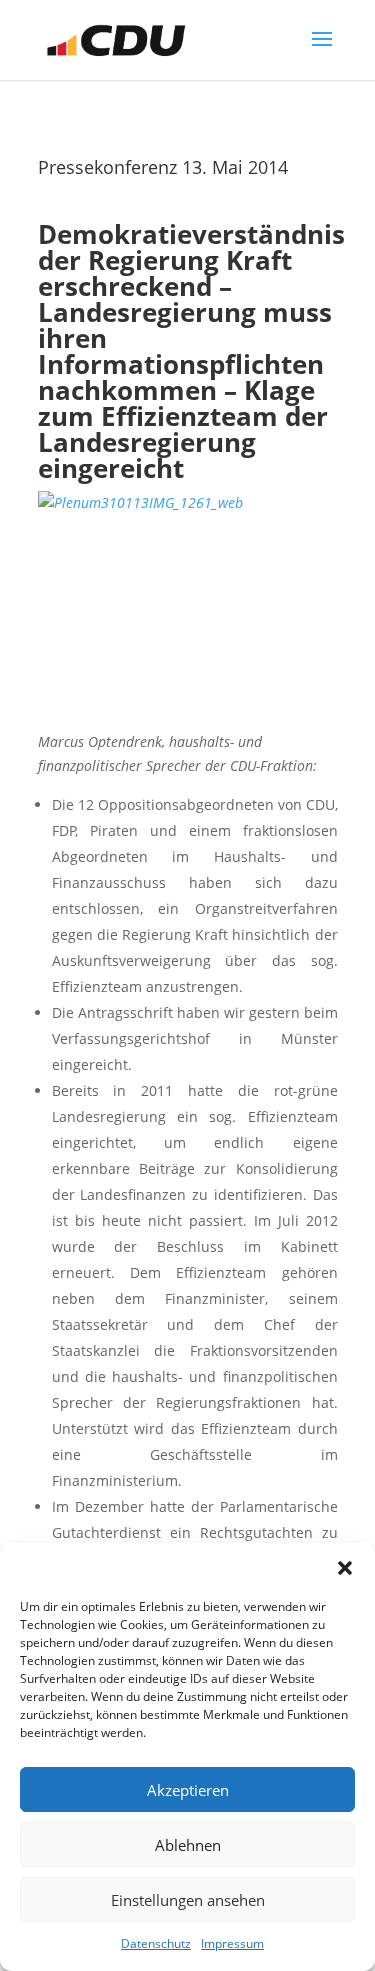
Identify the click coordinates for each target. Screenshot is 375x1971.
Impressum (232, 1943)
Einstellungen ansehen (188, 1900)
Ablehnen (188, 1845)
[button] (345, 1568)
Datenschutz (156, 1943)
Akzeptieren (188, 1790)
